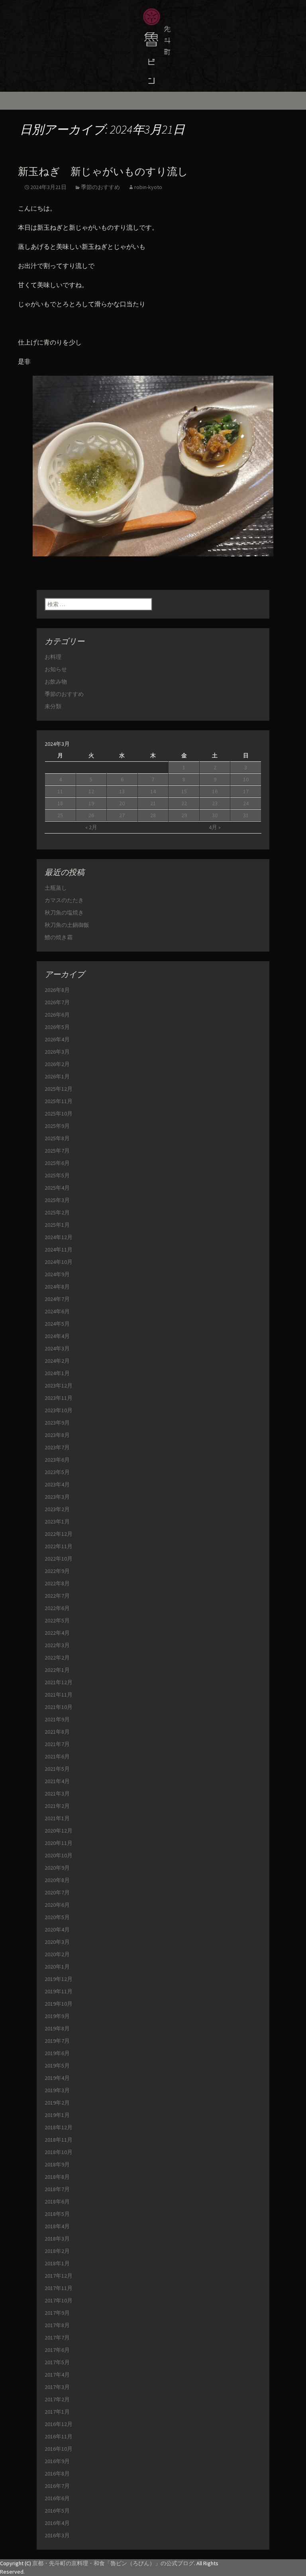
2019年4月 (57, 2078)
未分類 (53, 706)
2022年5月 (57, 1620)
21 (153, 803)
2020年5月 (57, 1917)
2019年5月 (57, 2066)
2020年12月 (59, 1831)
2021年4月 (57, 1781)
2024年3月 (57, 1348)
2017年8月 (57, 2325)
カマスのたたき (64, 900)
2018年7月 (57, 2189)
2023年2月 (57, 1509)
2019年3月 (57, 2090)
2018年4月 (57, 2226)
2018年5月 (57, 2214)
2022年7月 (57, 1596)
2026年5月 (57, 1027)
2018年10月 (59, 2152)
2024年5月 (57, 1324)
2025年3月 (57, 1200)
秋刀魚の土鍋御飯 (67, 925)
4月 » (215, 827)
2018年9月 (57, 2164)
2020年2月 (57, 1954)
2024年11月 (59, 1250)
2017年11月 (59, 2288)
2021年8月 (57, 1732)
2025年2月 (57, 1212)
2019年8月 (57, 2028)
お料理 (53, 657)
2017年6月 (57, 2350)
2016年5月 (57, 2511)
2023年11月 (59, 1398)
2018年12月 (59, 2127)
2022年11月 (59, 1546)
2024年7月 (57, 1299)
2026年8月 (57, 990)
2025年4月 (57, 1188)
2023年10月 (59, 1410)
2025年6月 (57, 1163)
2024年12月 (59, 1237)
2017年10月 (59, 2300)
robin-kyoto (148, 187)
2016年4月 (57, 2523)
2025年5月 (57, 1175)
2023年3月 (57, 1497)
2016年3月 (57, 2535)
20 (122, 803)
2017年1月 (57, 2412)
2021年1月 (57, 1818)
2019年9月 (57, 2016)
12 (91, 791)
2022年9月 (57, 1571)
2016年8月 (57, 2474)
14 (153, 791)
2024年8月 (57, 1287)
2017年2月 (57, 2399)
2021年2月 (57, 1806)
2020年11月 (59, 1843)
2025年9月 (57, 1126)
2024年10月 (59, 1262)
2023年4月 (57, 1484)
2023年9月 (57, 1423)
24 (246, 803)
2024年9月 (57, 1274)
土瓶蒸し (56, 888)
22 (184, 803)
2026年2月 (57, 1064)
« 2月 (91, 827)
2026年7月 (57, 1002)
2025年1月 (57, 1225)
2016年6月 (57, 2498)
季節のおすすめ (100, 187)
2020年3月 (57, 1942)
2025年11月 (59, 1101)
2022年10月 (59, 1559)
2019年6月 (57, 2053)
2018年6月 (57, 2202)
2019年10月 (59, 2004)
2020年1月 (57, 1967)
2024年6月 (57, 1311)
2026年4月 (57, 1039)
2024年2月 (57, 1361)
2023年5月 (57, 1472)
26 (91, 815)
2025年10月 (59, 1114)
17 (246, 791)
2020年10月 (59, 1855)
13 (122, 791)
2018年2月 (57, 2251)
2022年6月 (57, 1608)
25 (60, 815)
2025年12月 (59, 1089)
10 (246, 779)
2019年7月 (57, 2041)
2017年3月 (57, 2387)
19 (91, 803)
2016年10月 (59, 2449)
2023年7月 (57, 1447)
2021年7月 (57, 1744)
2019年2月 (57, 2103)
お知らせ (56, 669)
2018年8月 (57, 2177)
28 (153, 815)
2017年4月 (57, 2375)
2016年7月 (57, 2486)
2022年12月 (59, 1534)
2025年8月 (57, 1138)
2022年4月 (57, 1633)
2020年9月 (57, 1868)
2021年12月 (59, 1682)
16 (215, 791)
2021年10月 (59, 1707)
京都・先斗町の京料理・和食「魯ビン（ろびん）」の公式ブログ (113, 2563)
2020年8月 (57, 1880)
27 (122, 815)
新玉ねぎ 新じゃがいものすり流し (103, 172)
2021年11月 (59, 1695)
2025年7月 (57, 1151)
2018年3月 (57, 2239)
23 (215, 803)
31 (246, 815)
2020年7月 (57, 1892)
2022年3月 (57, 1645)
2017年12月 (59, 2276)
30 (215, 815)
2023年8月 (57, 1435)
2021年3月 (57, 1794)
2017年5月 (57, 2362)
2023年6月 (57, 1460)
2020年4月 (57, 1930)
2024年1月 (57, 1373)
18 (60, 803)
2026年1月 (57, 1076)
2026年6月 (57, 1015)
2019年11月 (59, 1991)
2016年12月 (59, 2424)
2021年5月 (57, 1769)
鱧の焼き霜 (59, 937)
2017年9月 (57, 2313)
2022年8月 (57, 1583)
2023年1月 (57, 1522)
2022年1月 (57, 1670)
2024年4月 (57, 1336)
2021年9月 (57, 1719)
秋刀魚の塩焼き (64, 913)
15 (184, 791)
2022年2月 (57, 1658)
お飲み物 (56, 682)
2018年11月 (59, 2140)
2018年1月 (57, 2263)
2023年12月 (59, 1386)
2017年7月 (57, 2338)
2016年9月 (57, 2461)
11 (60, 791)
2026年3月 (57, 1052)
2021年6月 (57, 1756)
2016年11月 (59, 2436)
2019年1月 (57, 2115)
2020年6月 (57, 1905)
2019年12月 (59, 1979)
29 (184, 815)
